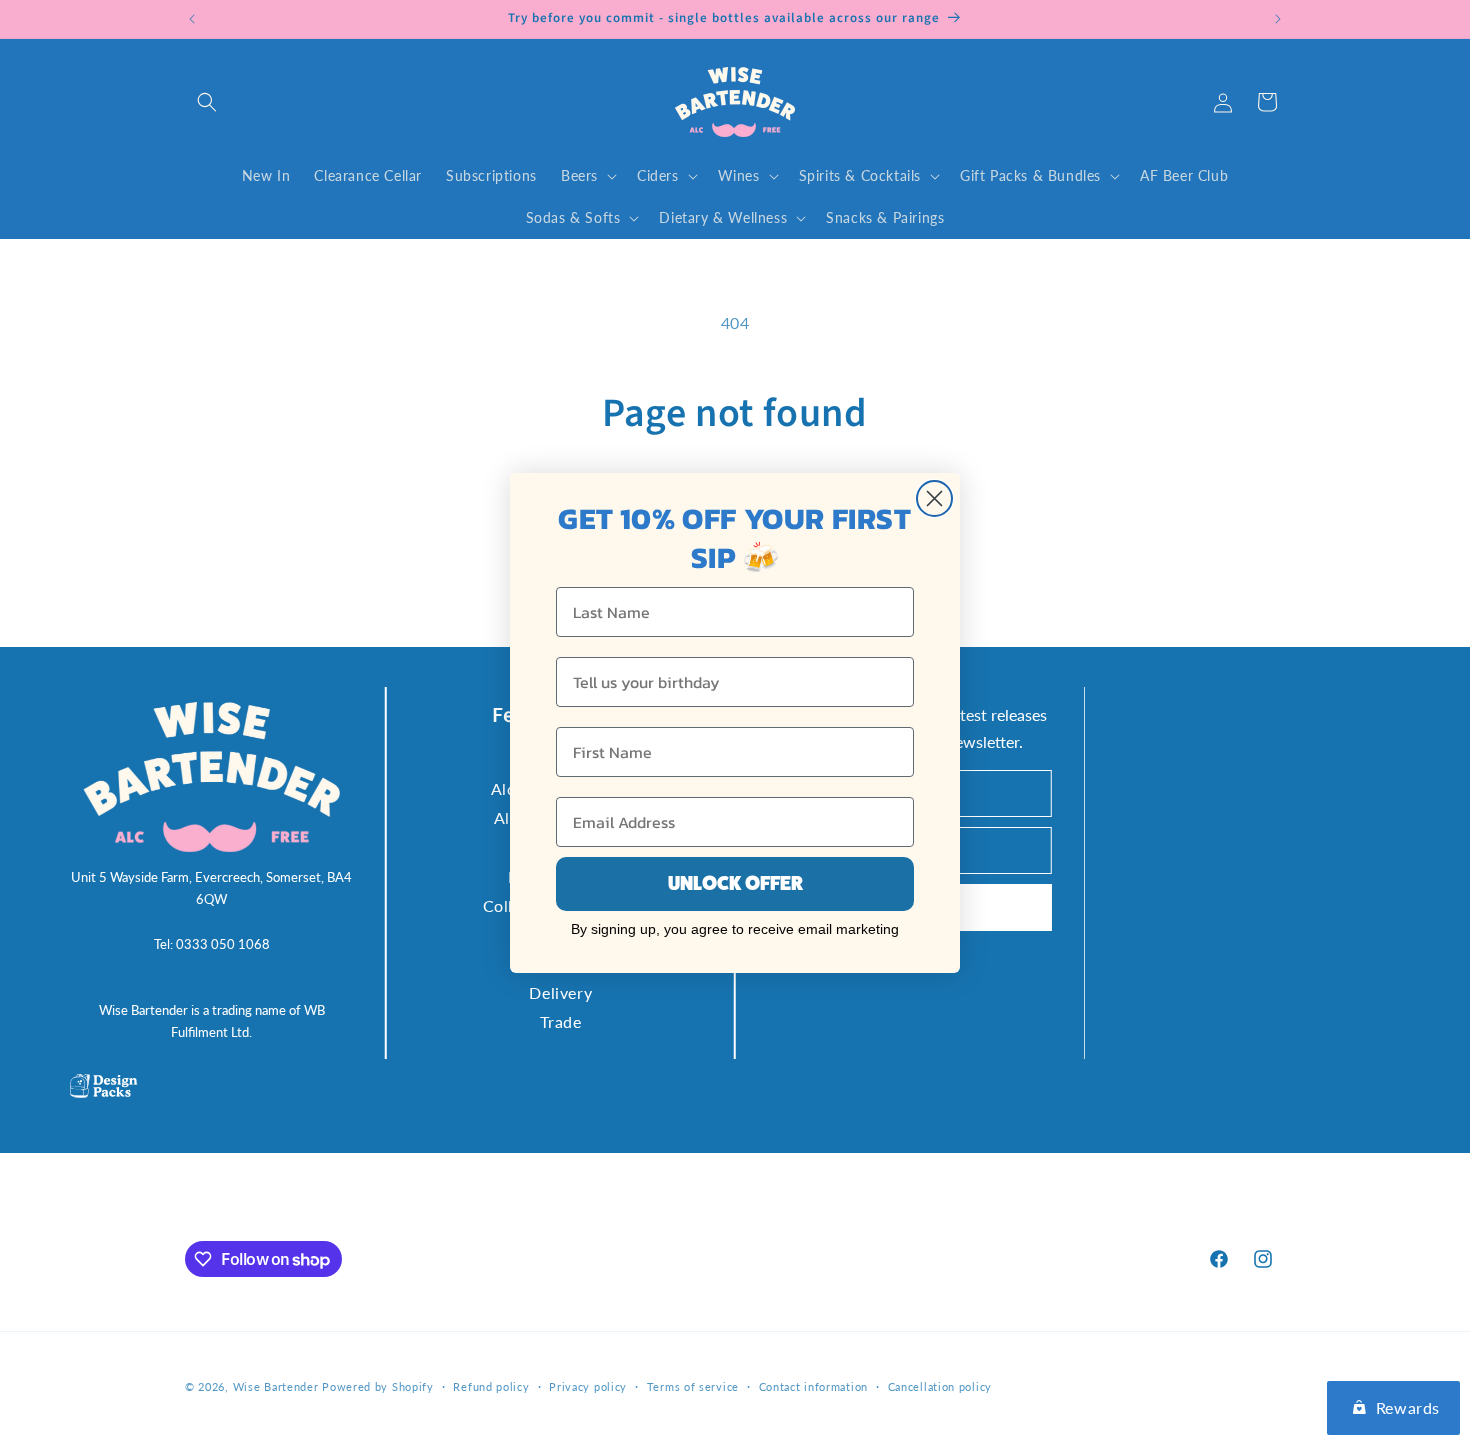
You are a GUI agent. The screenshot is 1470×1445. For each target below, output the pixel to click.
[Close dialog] (934, 498)
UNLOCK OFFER (735, 883)
